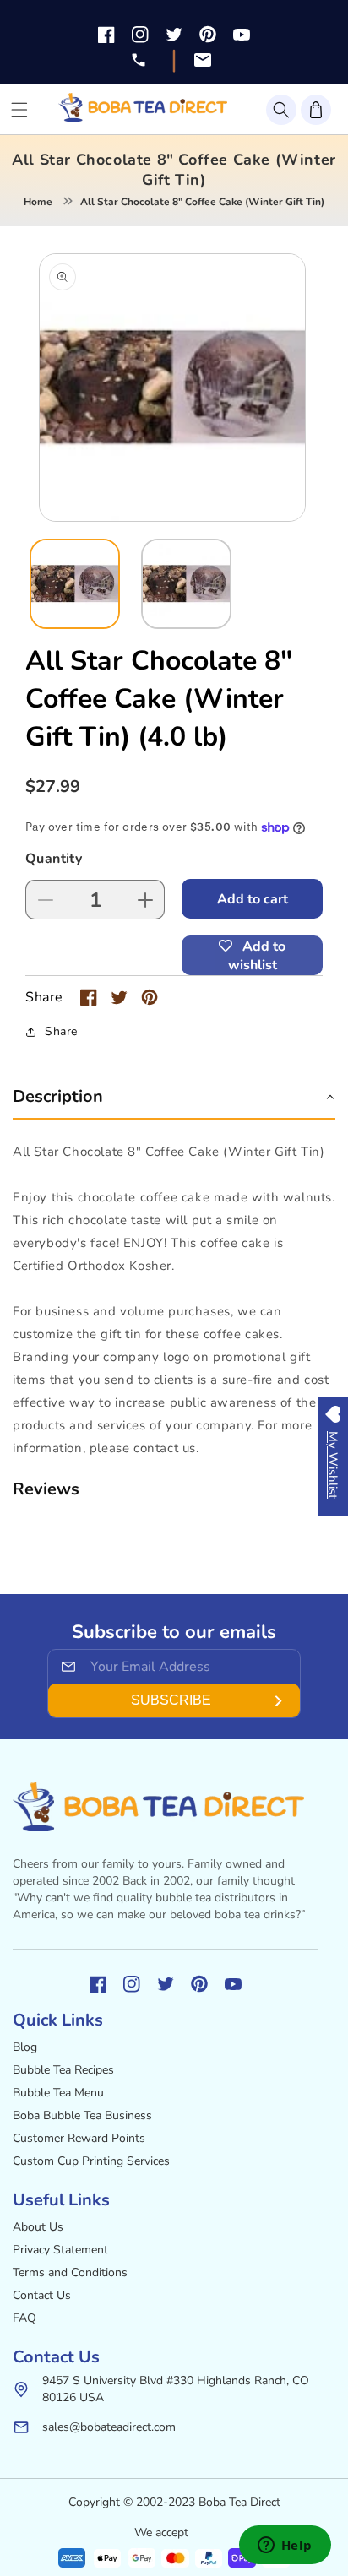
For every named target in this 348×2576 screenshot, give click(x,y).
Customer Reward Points (79, 2138)
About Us (38, 2227)
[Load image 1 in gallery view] (75, 584)
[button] (281, 110)
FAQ (24, 2318)
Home (38, 202)
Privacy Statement (60, 2250)
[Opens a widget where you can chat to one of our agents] (285, 2546)
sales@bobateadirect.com (109, 2427)
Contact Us (42, 2295)
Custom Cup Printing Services (91, 2161)
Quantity (54, 859)
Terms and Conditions (70, 2272)
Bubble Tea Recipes (63, 2070)
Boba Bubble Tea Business (82, 2115)
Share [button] (61, 1031)
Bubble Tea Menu (58, 2093)
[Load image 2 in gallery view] (186, 584)
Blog (25, 2047)
